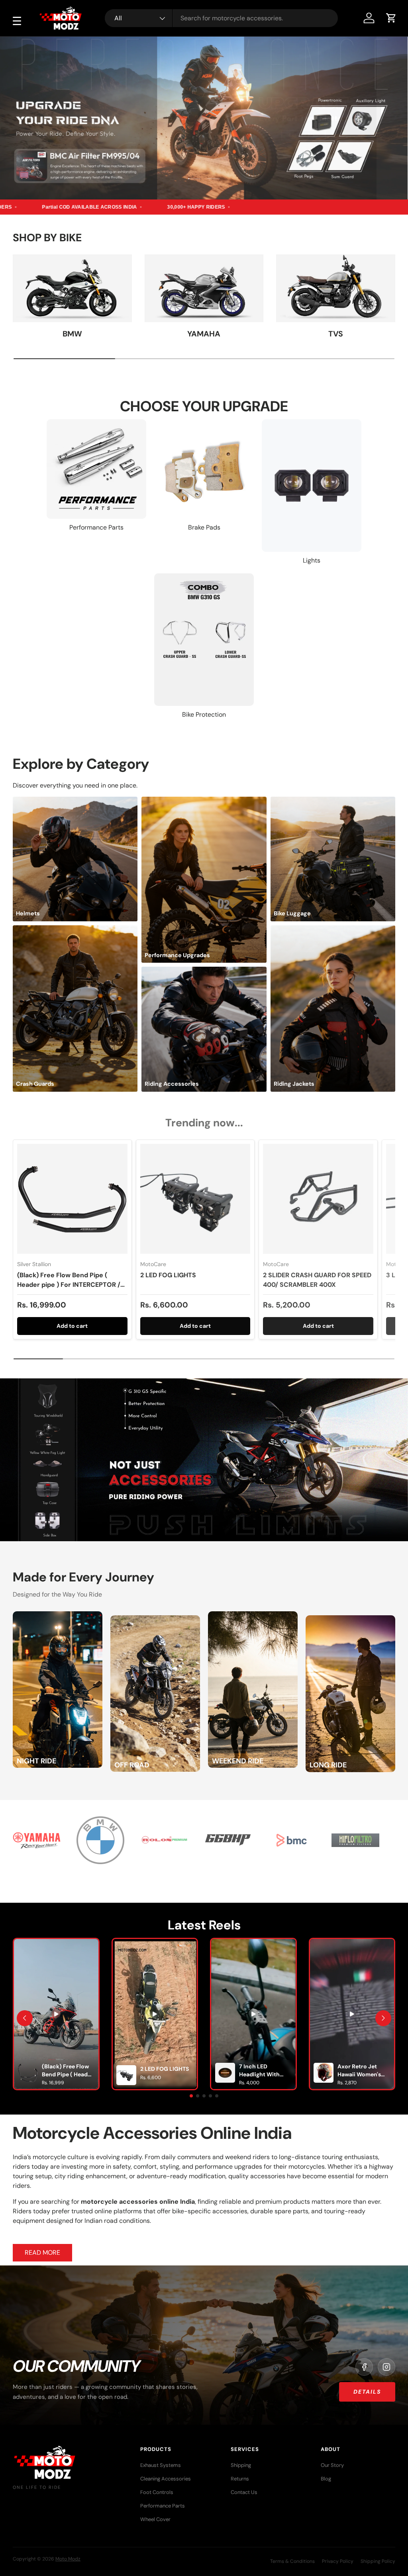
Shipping (241, 2465)
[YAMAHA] (204, 288)
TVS (336, 334)
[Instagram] (386, 2367)
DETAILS (367, 2392)
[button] (391, 18)
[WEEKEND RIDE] (253, 1616)
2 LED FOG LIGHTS (168, 1275)
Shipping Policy (378, 2561)
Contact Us (244, 2492)
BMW (72, 334)
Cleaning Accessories (166, 2479)
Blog (326, 2479)
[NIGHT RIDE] (58, 1616)
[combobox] (221, 18)
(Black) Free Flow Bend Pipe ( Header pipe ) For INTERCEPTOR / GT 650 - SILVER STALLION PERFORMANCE (69, 1289)
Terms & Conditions (292, 2561)
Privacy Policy (338, 2561)
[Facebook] (364, 2367)
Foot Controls (157, 2492)
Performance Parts (163, 2506)
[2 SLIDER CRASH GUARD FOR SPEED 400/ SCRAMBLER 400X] (318, 1199)
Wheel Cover (155, 2519)
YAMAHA (204, 334)
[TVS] (336, 288)
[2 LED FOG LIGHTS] (195, 1199)
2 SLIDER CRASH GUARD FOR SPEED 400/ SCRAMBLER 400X (317, 1280)
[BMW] (72, 288)
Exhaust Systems (161, 2465)
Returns (240, 2479)
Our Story (332, 2465)
